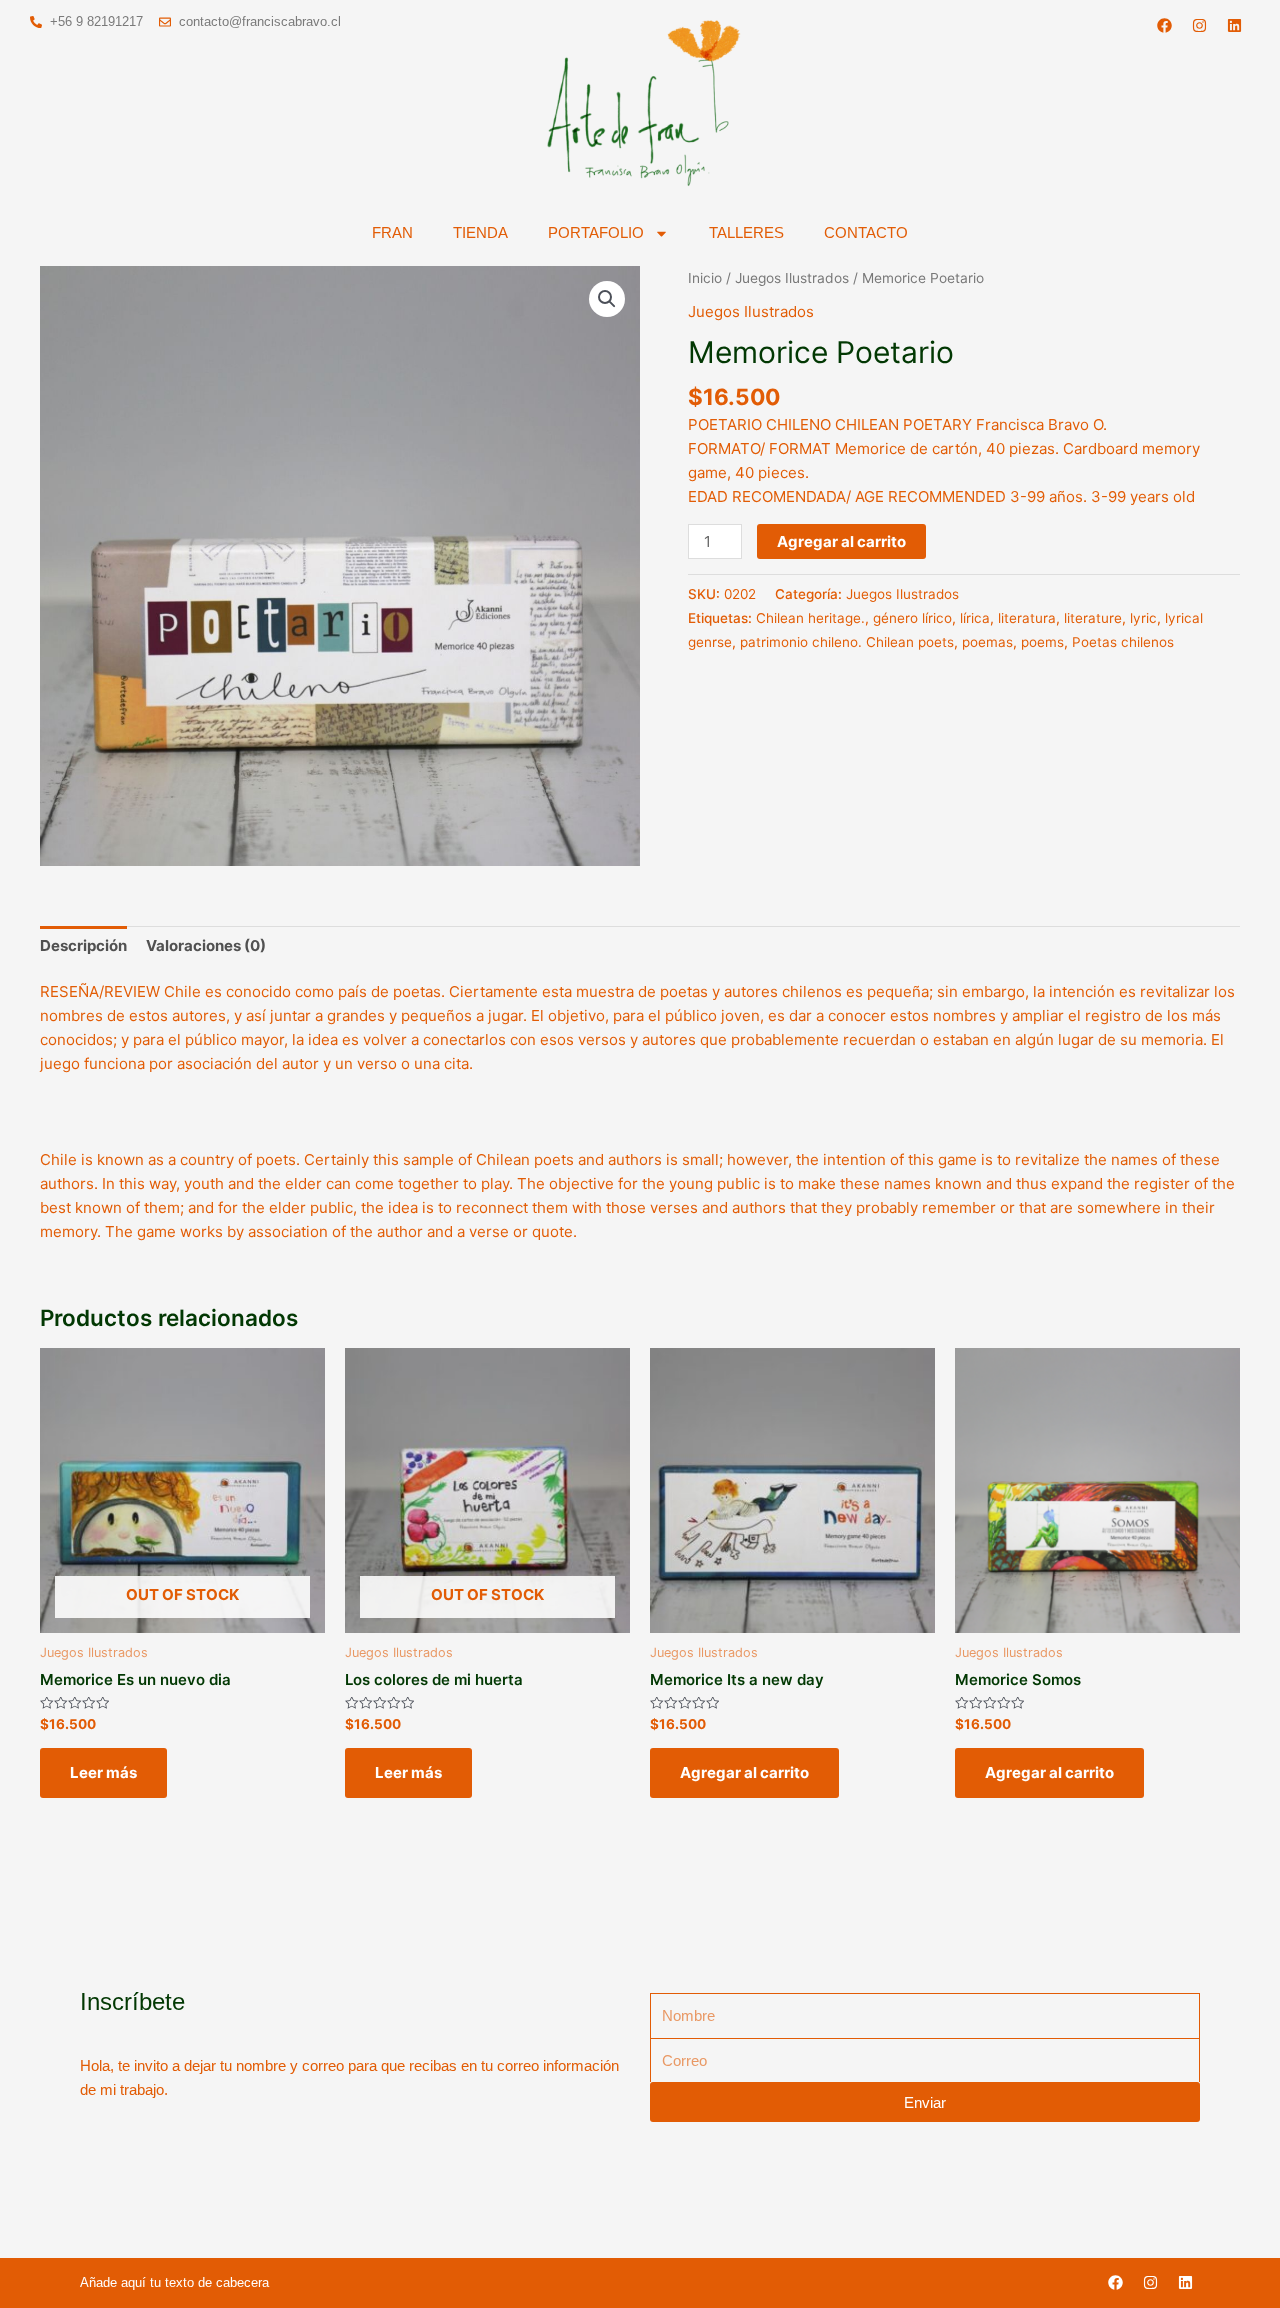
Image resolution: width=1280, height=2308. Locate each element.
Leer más (103, 1772)
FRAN (392, 232)
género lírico (912, 618)
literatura (1027, 618)
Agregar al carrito (841, 541)
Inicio (705, 278)
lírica (975, 618)
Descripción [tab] (83, 945)
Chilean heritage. (810, 618)
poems (1042, 642)
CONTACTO (866, 232)
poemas (987, 642)
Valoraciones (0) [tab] (206, 945)
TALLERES (746, 232)
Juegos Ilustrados (792, 278)
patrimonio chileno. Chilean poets (847, 642)
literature (1093, 618)
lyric (1143, 618)
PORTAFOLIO (596, 232)
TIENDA (480, 232)
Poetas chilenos (1123, 642)
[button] (607, 299)
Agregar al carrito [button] (744, 1772)
